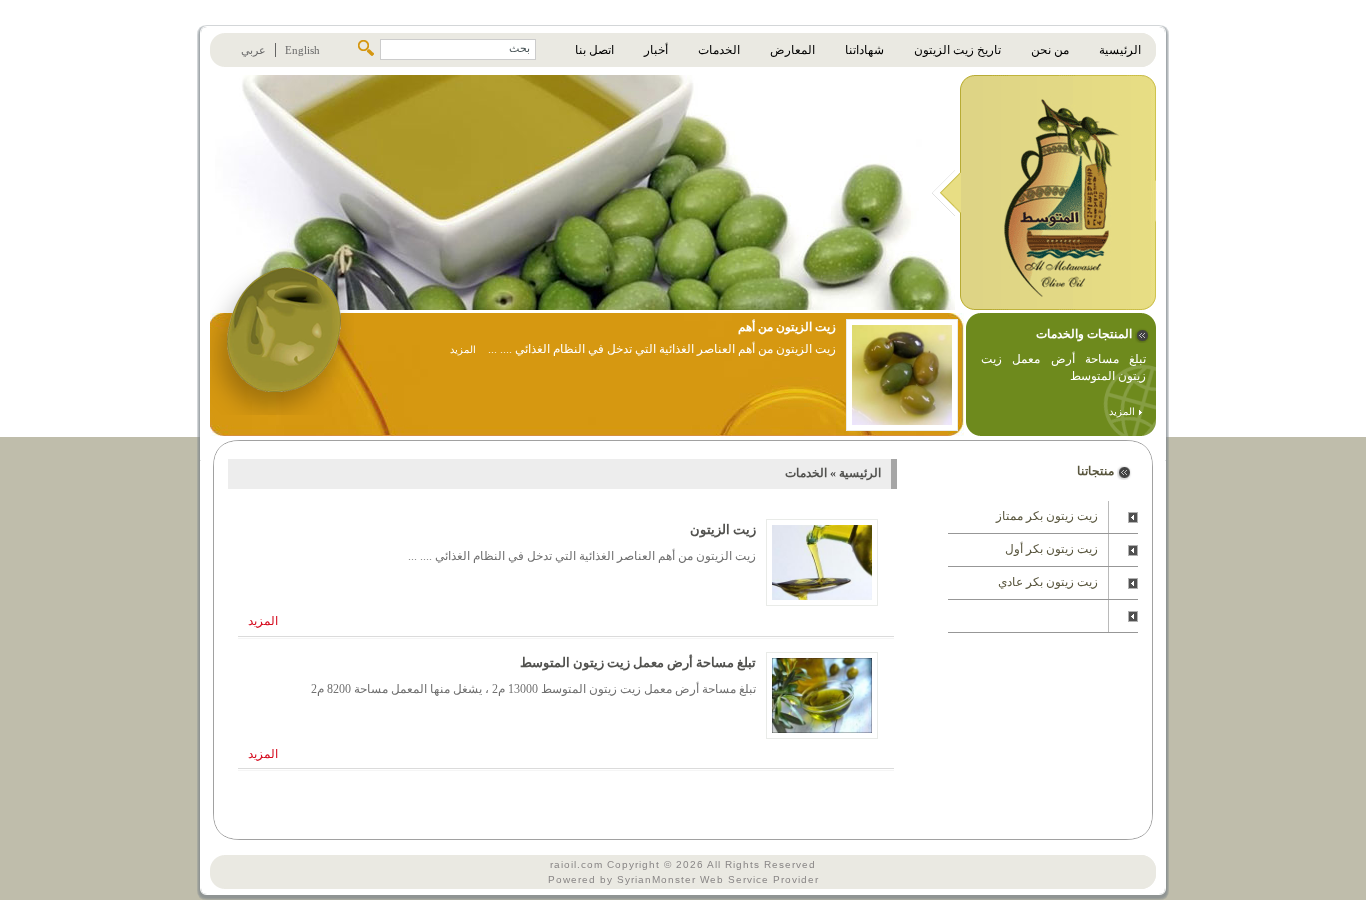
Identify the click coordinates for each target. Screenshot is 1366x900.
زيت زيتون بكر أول (1051, 549)
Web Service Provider (759, 879)
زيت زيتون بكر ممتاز (1047, 516)
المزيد (1123, 411)
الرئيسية (858, 473)
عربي (253, 50)
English (302, 50)
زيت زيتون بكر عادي (1048, 582)
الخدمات (806, 473)
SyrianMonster (656, 879)
